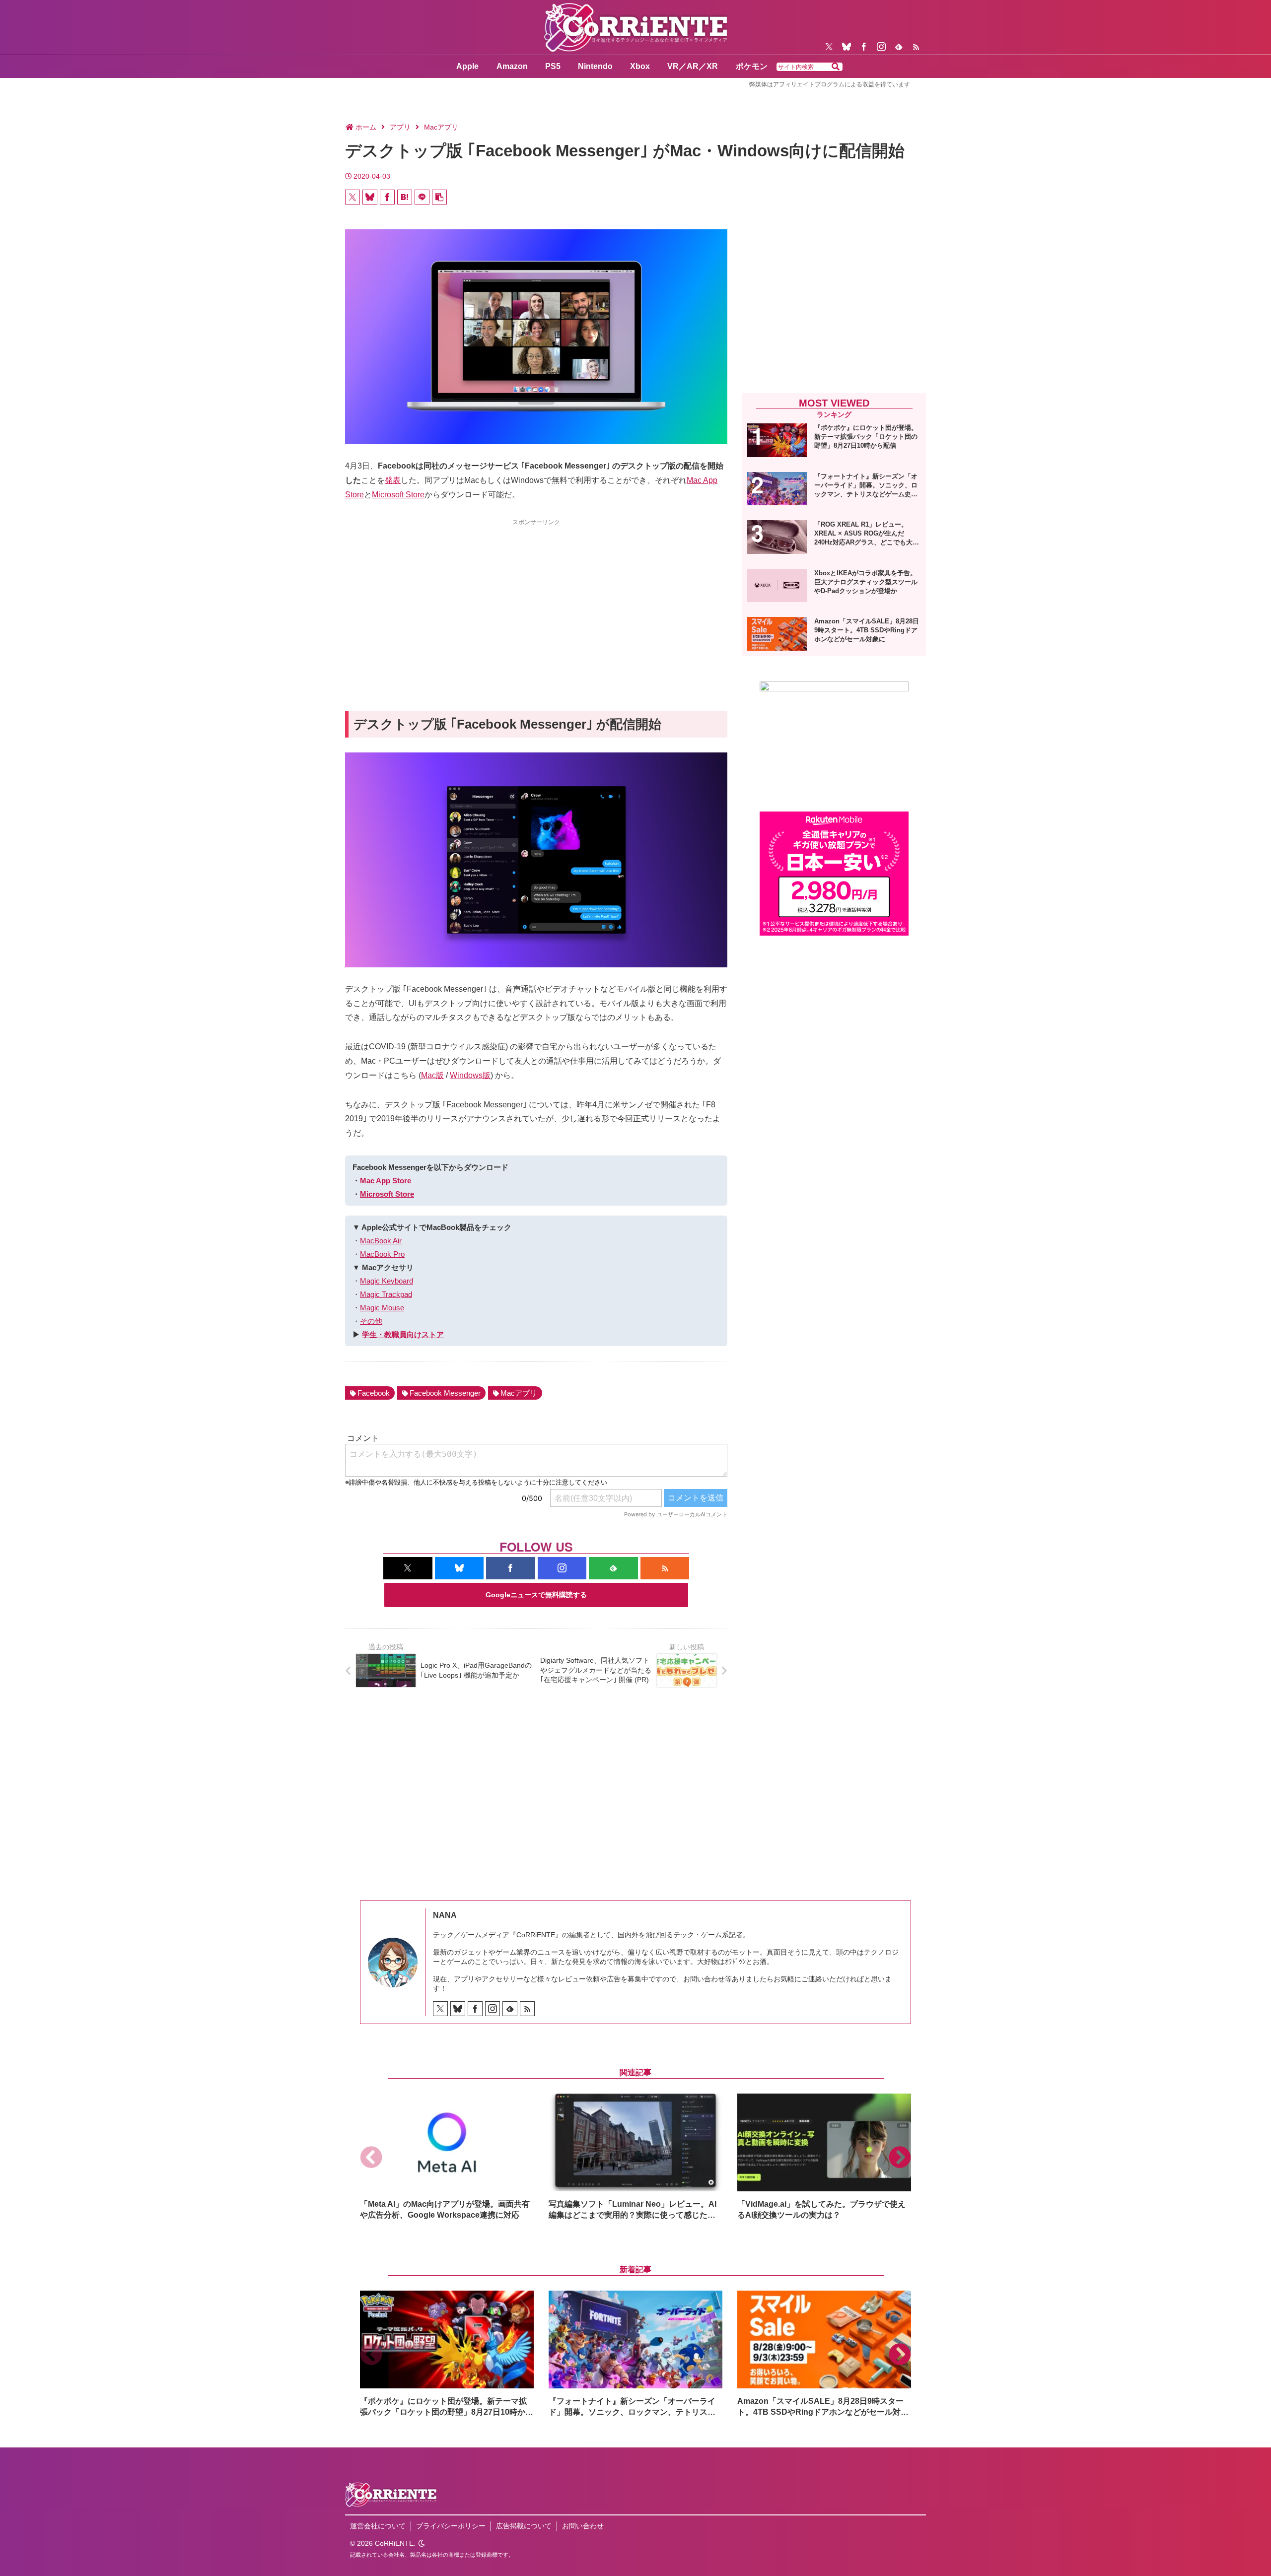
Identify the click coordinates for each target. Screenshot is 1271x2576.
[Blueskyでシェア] (370, 197)
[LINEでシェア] (422, 197)
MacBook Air (381, 1241)
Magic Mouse (382, 1308)
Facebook (374, 1393)
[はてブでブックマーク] (405, 197)
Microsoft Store (398, 495)
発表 (393, 480)
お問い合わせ (583, 2526)
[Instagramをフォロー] (881, 47)
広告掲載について (524, 2526)
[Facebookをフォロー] (864, 47)
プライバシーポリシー (451, 2526)
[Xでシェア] (353, 197)
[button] (836, 67)
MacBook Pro (382, 1254)
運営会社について (378, 2526)
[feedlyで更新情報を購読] (899, 47)
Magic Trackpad (386, 1294)
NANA (445, 1915)
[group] (447, 2157)
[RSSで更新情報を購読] (916, 47)
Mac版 (432, 1075)
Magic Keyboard (387, 1281)
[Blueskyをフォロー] (847, 47)
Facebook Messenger (445, 1393)
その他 (371, 1321)
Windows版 (470, 1075)
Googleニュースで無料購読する (536, 1595)
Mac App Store (386, 1181)
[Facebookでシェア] (387, 197)
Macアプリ (519, 1393)
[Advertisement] (536, 597)
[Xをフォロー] (829, 47)
